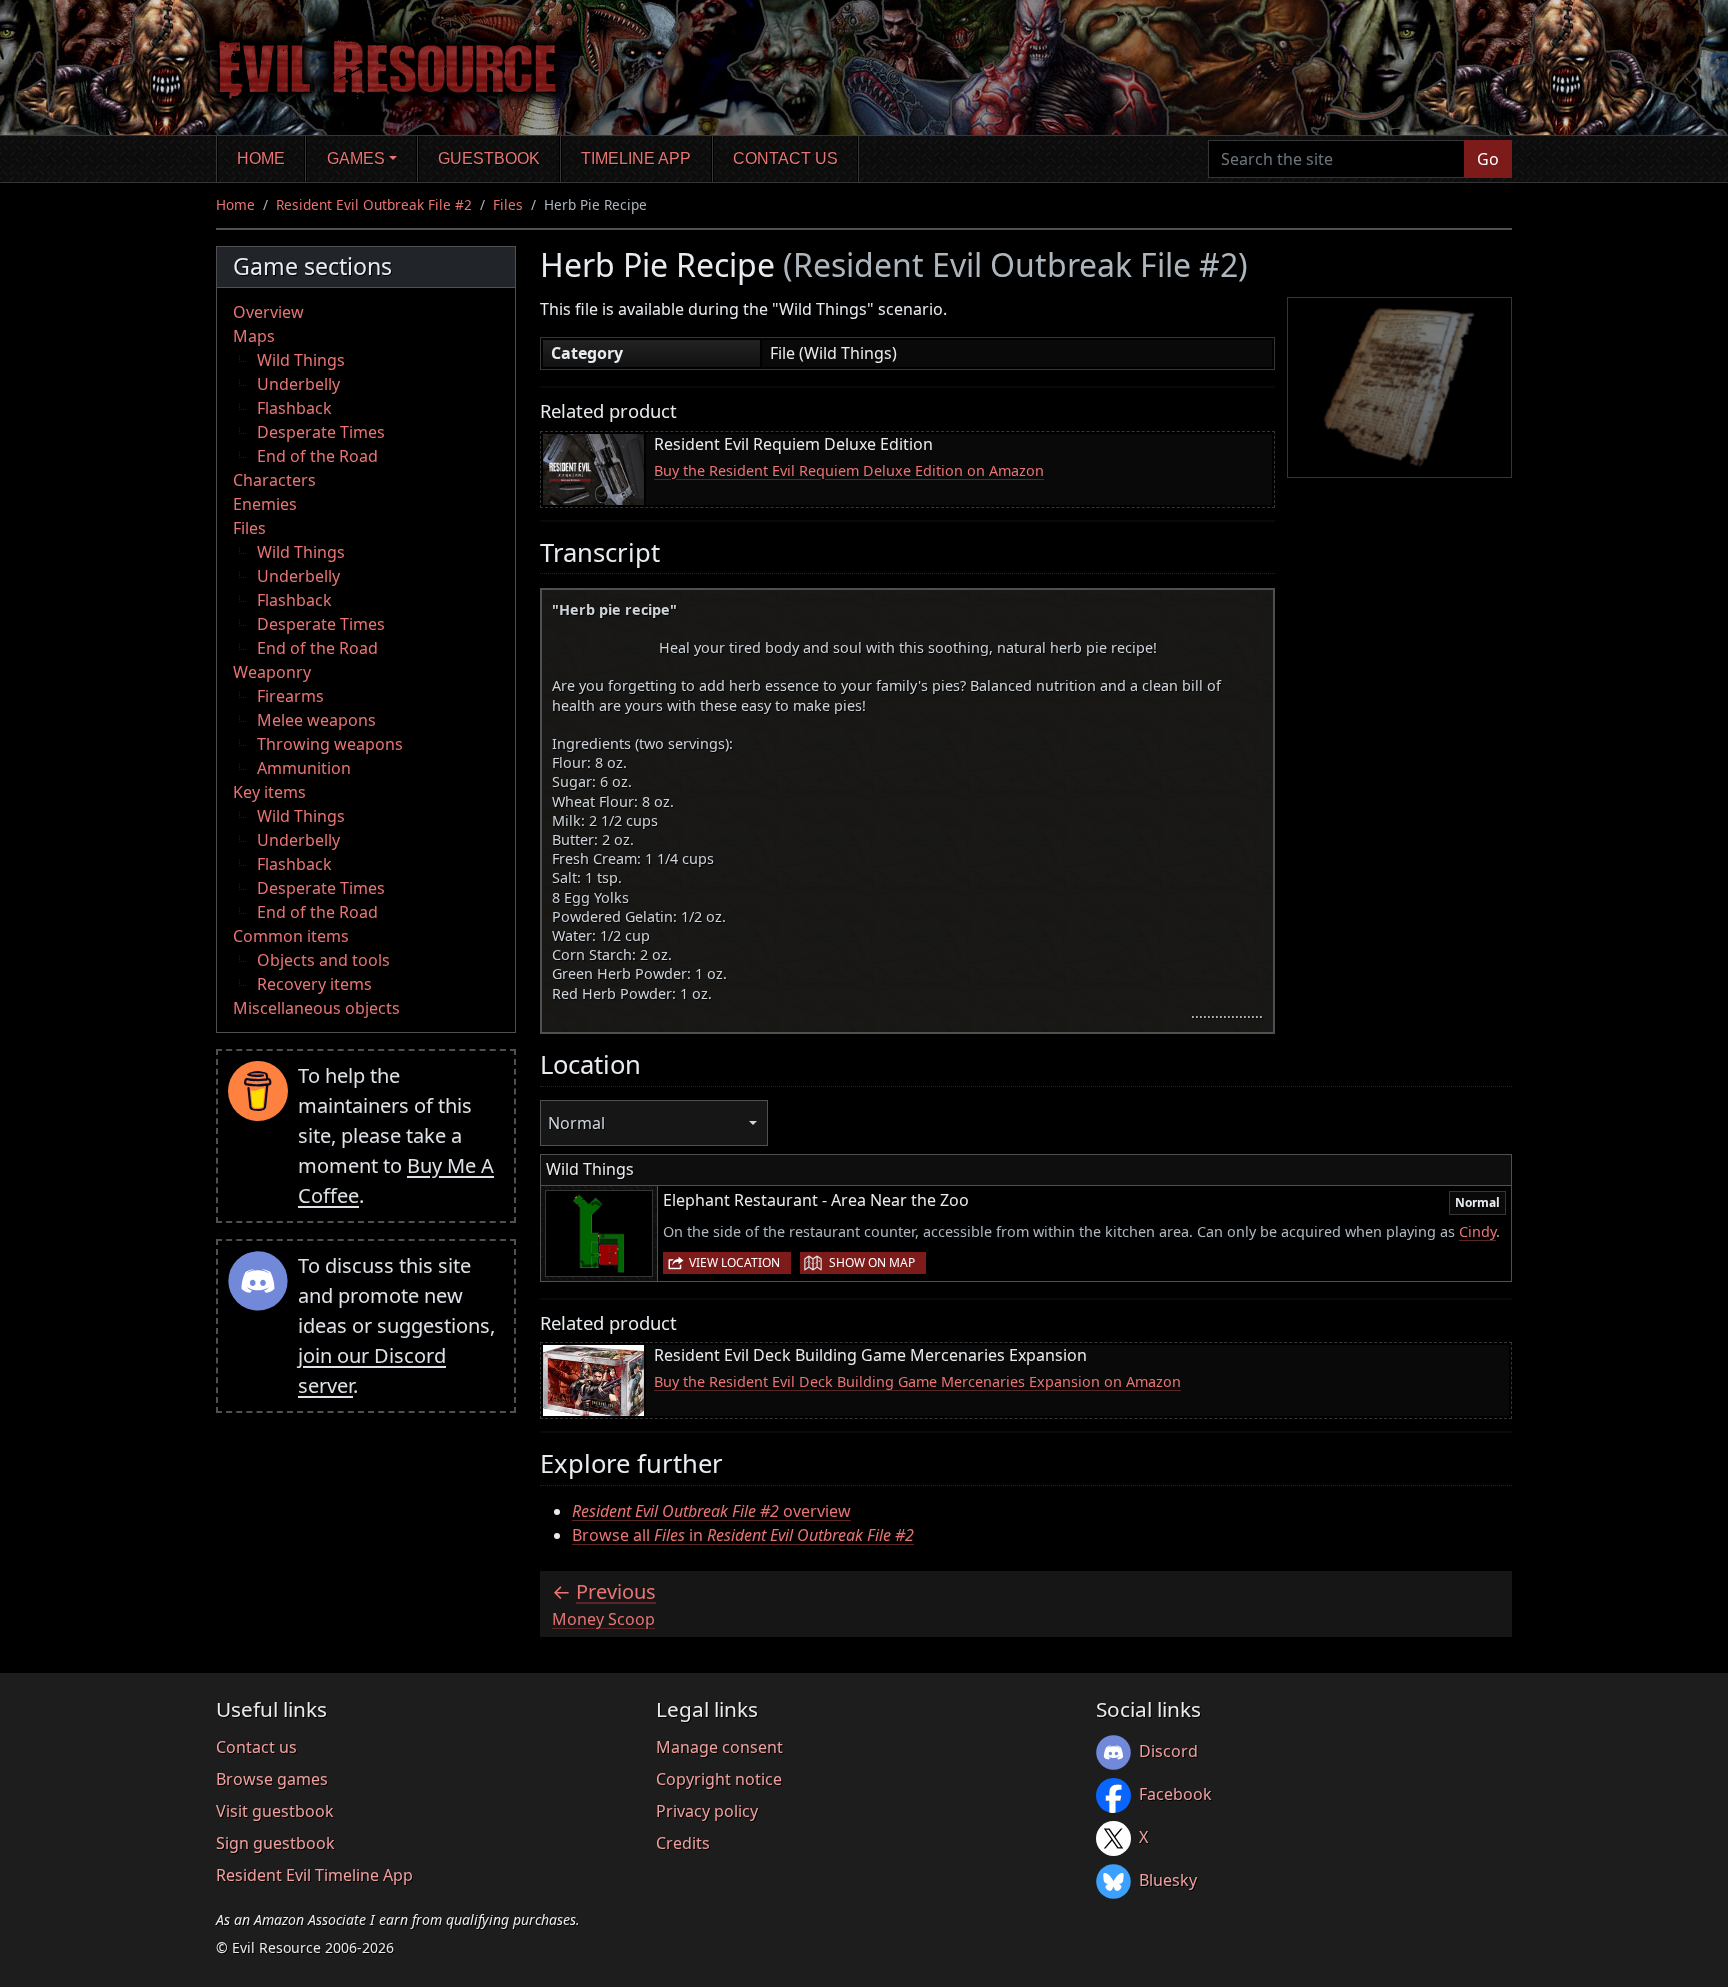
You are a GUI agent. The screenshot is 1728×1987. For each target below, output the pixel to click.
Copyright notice (719, 1779)
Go (1488, 159)
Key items (269, 792)
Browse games (272, 1779)
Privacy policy (707, 1811)
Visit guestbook (275, 1811)
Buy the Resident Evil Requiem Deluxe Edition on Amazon (849, 470)
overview (711, 1511)
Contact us (785, 158)
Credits (683, 1843)
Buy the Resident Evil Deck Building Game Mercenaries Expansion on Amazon (917, 1381)
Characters (274, 480)
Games (356, 158)
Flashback (294, 408)
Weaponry (272, 672)
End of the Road (317, 456)
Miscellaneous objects (316, 1008)
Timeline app (636, 158)
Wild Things (301, 360)
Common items (291, 936)
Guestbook (489, 158)
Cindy (1477, 1231)
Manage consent (719, 1747)
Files (508, 204)
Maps (254, 336)
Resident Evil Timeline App (314, 1875)
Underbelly (298, 384)
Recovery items (314, 984)
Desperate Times (321, 432)
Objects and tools (323, 960)
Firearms (290, 696)
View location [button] (734, 1262)
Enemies (265, 504)
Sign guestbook (275, 1843)
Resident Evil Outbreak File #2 (374, 204)
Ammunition (304, 768)
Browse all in (743, 1535)
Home (261, 158)
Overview (268, 312)
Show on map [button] (872, 1262)
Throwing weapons (330, 744)
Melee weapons (316, 720)
